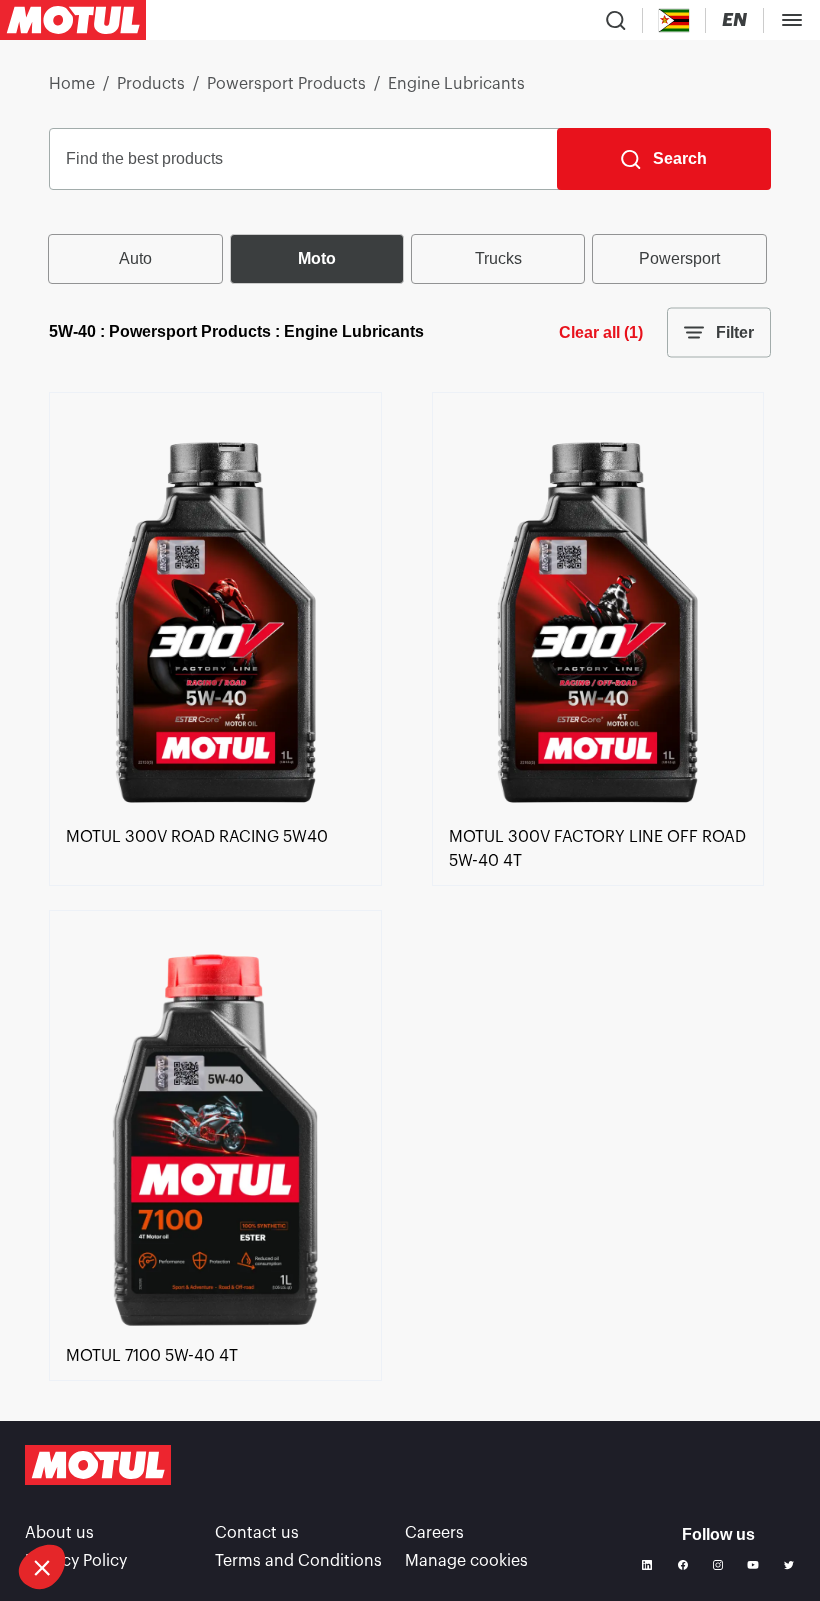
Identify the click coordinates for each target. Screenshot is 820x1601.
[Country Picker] (674, 20)
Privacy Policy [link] (76, 1561)
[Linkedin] (647, 1565)
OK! (335, 1500)
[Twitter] (789, 1565)
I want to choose (125, 1500)
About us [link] (59, 1533)
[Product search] (616, 20)
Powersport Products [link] (286, 84)
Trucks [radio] (498, 258)
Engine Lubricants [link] (456, 84)
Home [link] (72, 84)
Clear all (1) (601, 332)
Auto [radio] (135, 258)
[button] (42, 1567)
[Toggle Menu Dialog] (792, 20)
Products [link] (151, 84)
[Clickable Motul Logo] (73, 20)
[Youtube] (753, 1565)
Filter (735, 332)
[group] (410, 259)
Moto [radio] (317, 258)
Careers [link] (434, 1533)
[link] (215, 813)
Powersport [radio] (679, 258)
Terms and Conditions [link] (298, 1561)
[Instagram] (718, 1565)
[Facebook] (683, 1565)
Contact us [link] (257, 1533)
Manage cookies (466, 1561)
